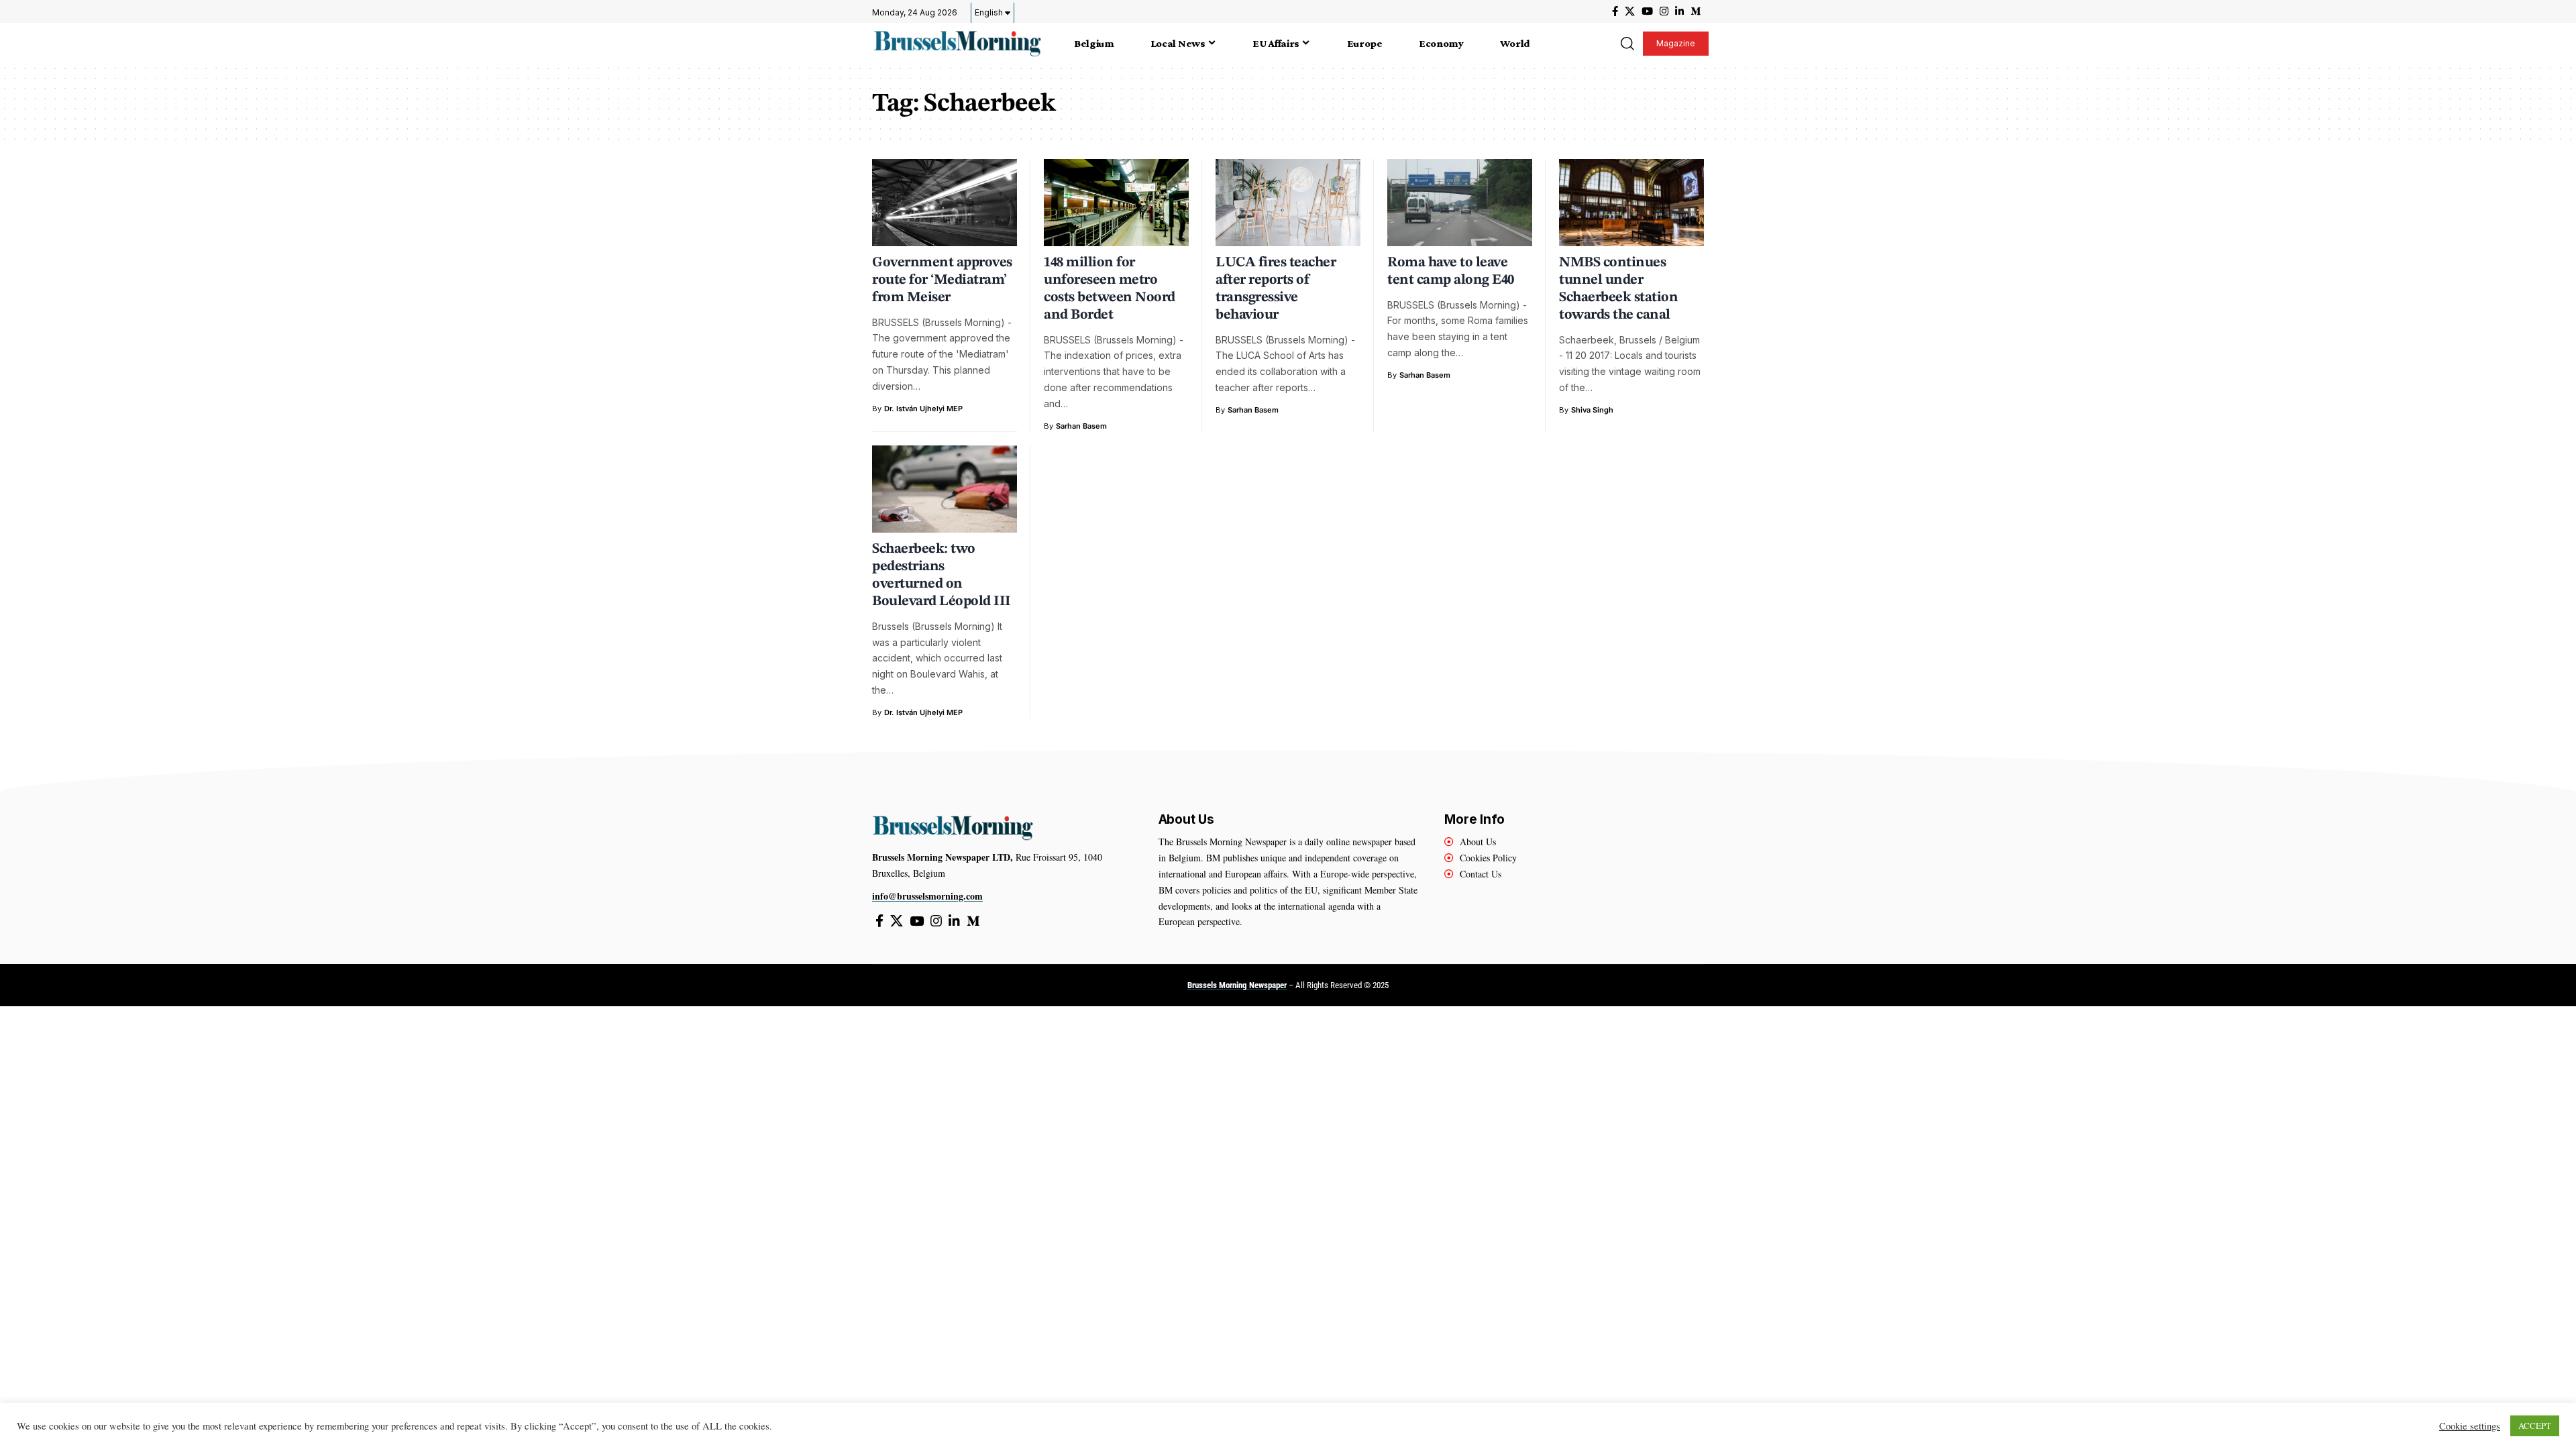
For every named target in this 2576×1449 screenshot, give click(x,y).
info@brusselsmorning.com (927, 896)
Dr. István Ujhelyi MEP (923, 409)
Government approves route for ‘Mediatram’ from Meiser (942, 280)
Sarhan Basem (1081, 426)
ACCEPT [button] (2535, 1426)
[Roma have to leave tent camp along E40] (1460, 203)
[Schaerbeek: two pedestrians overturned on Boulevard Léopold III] (945, 489)
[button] (1627, 44)
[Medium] (1696, 11)
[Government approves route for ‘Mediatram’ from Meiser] (945, 203)
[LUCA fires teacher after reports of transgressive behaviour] (1288, 203)
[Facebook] (1615, 11)
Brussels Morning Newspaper (1237, 985)
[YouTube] (1647, 11)
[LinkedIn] (1679, 11)
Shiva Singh (1592, 410)
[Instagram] (1664, 11)
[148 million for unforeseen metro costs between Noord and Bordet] (1116, 203)
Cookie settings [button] (2470, 1426)
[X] (1630, 11)
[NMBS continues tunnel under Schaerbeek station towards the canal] (1631, 203)
